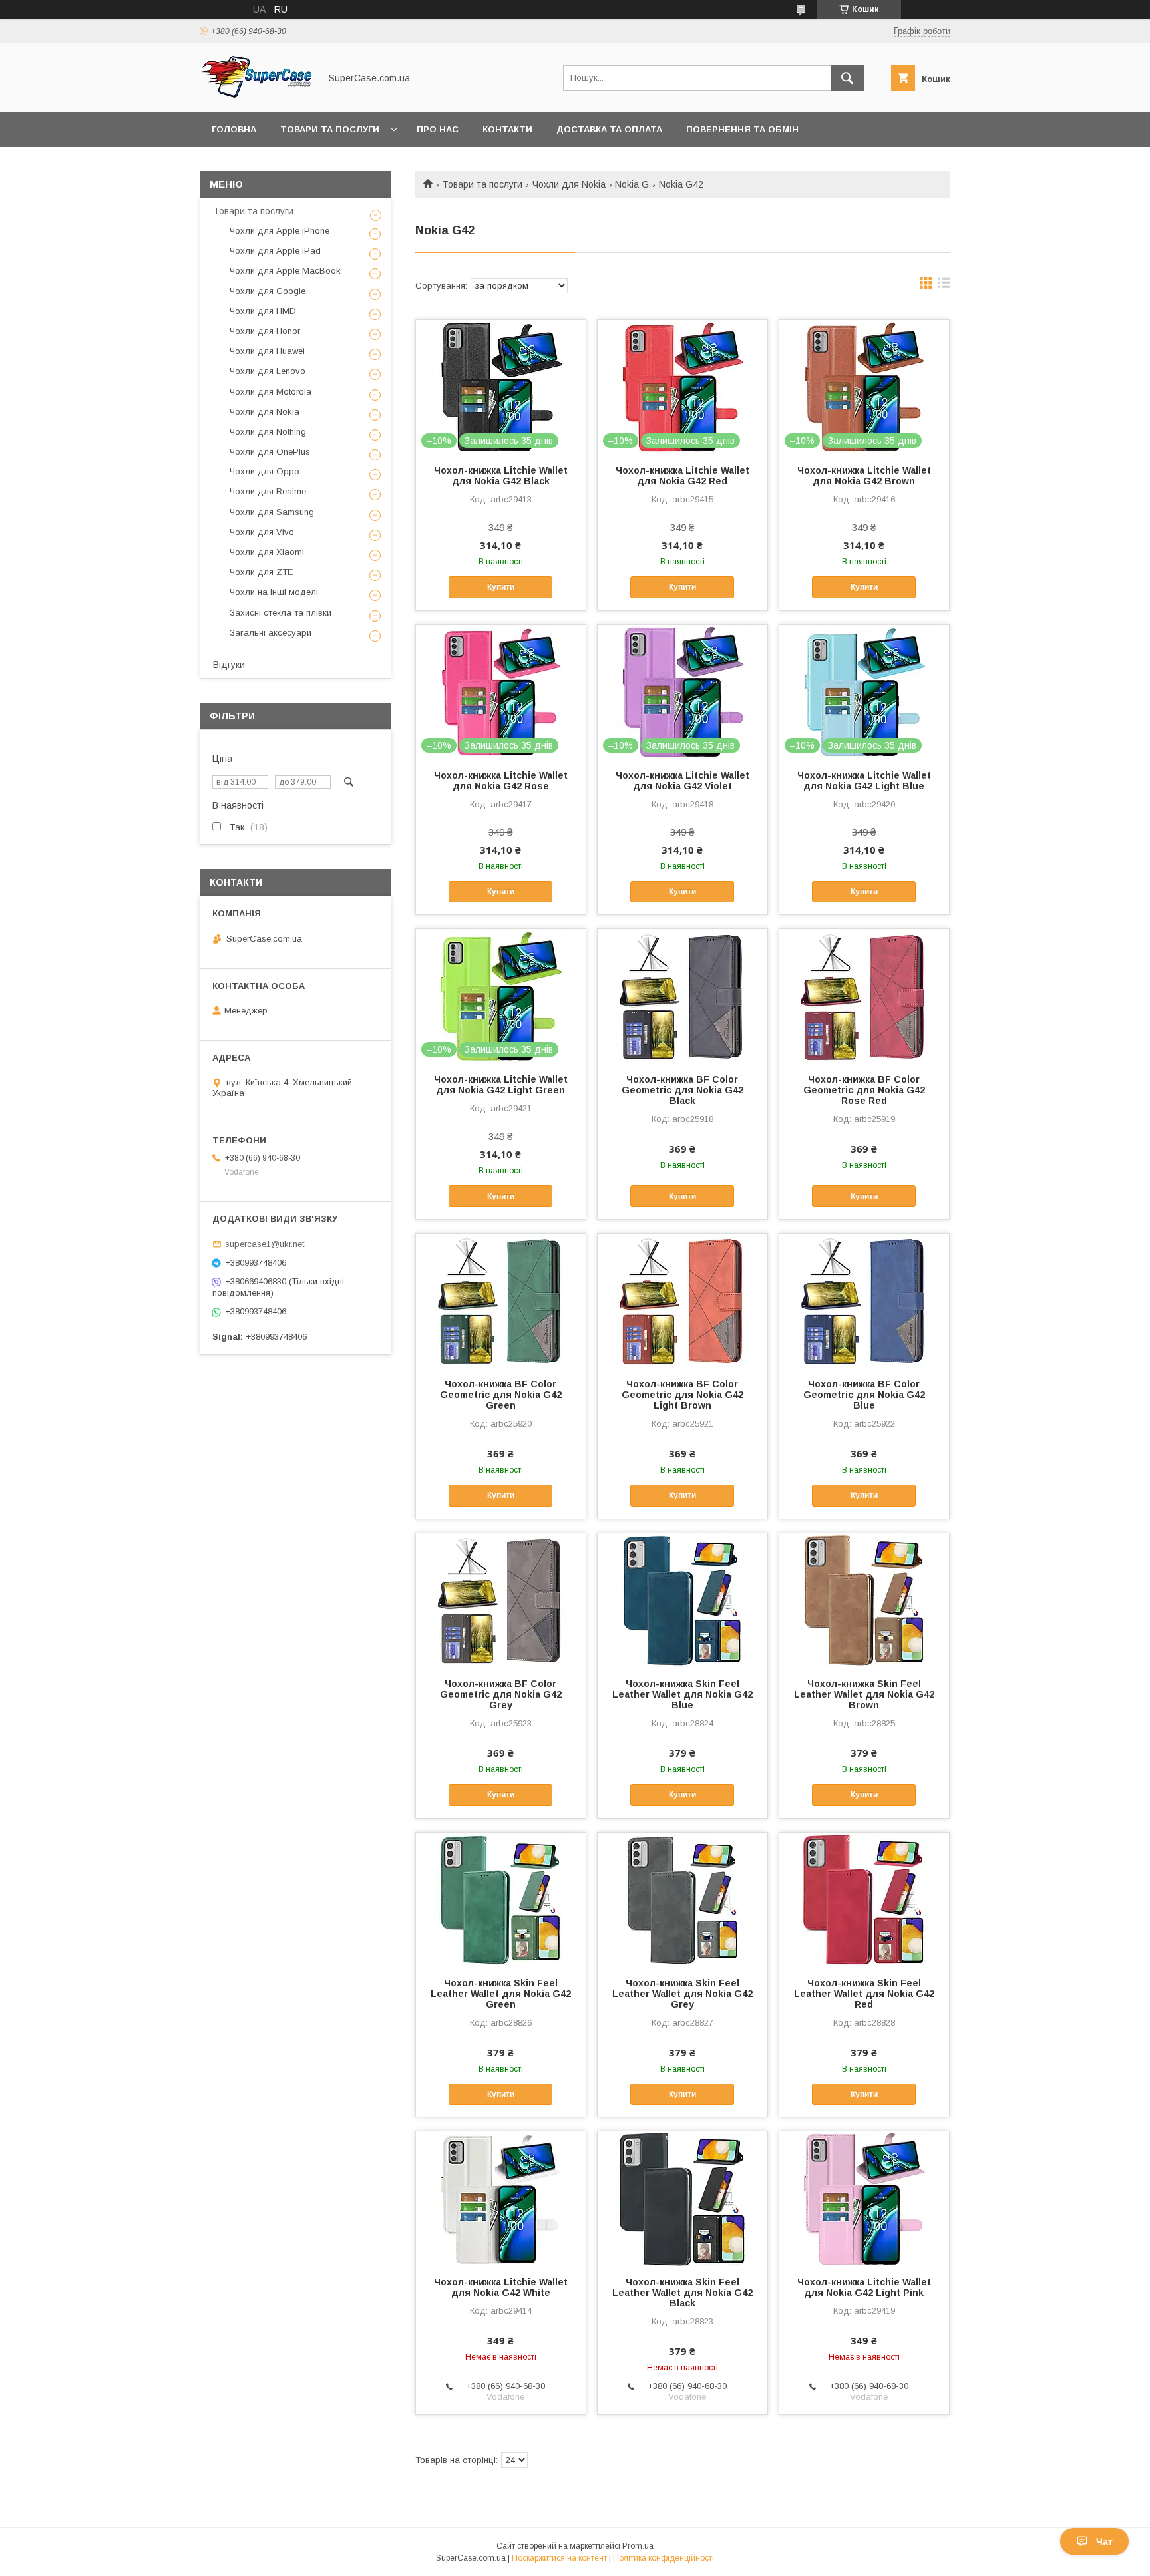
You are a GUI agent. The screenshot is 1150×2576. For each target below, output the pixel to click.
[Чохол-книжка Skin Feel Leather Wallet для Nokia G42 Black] (682, 2198)
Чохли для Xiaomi (267, 552)
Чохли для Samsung (272, 512)
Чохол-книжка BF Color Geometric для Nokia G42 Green (501, 1395)
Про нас (438, 129)
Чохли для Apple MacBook (285, 271)
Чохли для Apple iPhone (280, 231)
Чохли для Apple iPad (275, 251)
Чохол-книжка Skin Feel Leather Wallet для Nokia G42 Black (682, 2293)
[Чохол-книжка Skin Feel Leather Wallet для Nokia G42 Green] (501, 1899)
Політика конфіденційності (664, 2558)
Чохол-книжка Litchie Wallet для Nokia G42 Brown (864, 476)
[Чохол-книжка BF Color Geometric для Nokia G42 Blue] (864, 1300)
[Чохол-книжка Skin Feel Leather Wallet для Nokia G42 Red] (864, 1899)
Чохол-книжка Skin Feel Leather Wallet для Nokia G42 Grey (682, 1994)
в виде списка (944, 286)
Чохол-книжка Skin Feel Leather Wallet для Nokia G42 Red (864, 1994)
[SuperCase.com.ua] (256, 95)
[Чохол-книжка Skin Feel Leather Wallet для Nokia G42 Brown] (864, 1600)
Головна (234, 129)
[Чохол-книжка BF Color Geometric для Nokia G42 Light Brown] (682, 1300)
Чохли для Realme (268, 491)
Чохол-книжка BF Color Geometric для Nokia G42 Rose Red (864, 1090)
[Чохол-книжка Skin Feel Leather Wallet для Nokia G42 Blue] (682, 1600)
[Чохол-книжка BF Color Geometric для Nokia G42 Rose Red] (864, 996)
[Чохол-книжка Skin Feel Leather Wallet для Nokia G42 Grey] (682, 1899)
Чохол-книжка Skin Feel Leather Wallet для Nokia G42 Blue (682, 1694)
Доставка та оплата (609, 129)
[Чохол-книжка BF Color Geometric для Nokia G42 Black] (682, 996)
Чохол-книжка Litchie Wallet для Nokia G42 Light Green (501, 1085)
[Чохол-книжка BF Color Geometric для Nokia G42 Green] (501, 1300)
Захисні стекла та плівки (281, 613)
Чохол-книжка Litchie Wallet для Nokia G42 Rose (501, 781)
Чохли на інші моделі (274, 592)
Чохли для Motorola (271, 392)
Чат (1104, 2541)
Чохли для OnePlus (270, 452)
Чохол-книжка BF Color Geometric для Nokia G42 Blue (864, 1395)
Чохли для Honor (265, 331)
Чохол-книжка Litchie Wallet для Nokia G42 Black (501, 476)
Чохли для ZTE (261, 572)
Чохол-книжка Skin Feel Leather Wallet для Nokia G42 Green (501, 1994)
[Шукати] (847, 78)
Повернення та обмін (742, 129)
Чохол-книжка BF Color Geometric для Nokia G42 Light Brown (682, 1395)
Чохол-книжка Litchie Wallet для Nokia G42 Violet (682, 781)
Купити (501, 587)
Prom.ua (638, 2546)
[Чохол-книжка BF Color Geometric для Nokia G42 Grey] (501, 1600)
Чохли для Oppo (265, 471)
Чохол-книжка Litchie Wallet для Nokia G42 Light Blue (864, 781)
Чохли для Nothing (268, 432)
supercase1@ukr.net (265, 1244)
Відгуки (229, 665)
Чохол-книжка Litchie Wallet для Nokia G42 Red (682, 476)
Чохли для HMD (263, 311)
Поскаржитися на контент (559, 2558)
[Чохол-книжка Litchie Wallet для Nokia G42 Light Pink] (864, 2198)
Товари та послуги (330, 129)
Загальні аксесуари (271, 633)
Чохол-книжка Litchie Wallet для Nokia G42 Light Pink (864, 2287)
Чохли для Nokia (569, 184)
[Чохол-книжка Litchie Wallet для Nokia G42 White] (501, 2198)
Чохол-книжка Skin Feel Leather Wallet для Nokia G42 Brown (864, 1694)
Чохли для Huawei (267, 351)
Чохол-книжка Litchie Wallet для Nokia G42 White (501, 2287)
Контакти (507, 129)
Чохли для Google (268, 291)
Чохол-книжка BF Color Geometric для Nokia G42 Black (682, 1090)
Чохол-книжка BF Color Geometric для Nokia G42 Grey (501, 1694)
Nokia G (632, 184)
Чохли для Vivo (262, 532)
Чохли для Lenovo (268, 371)
